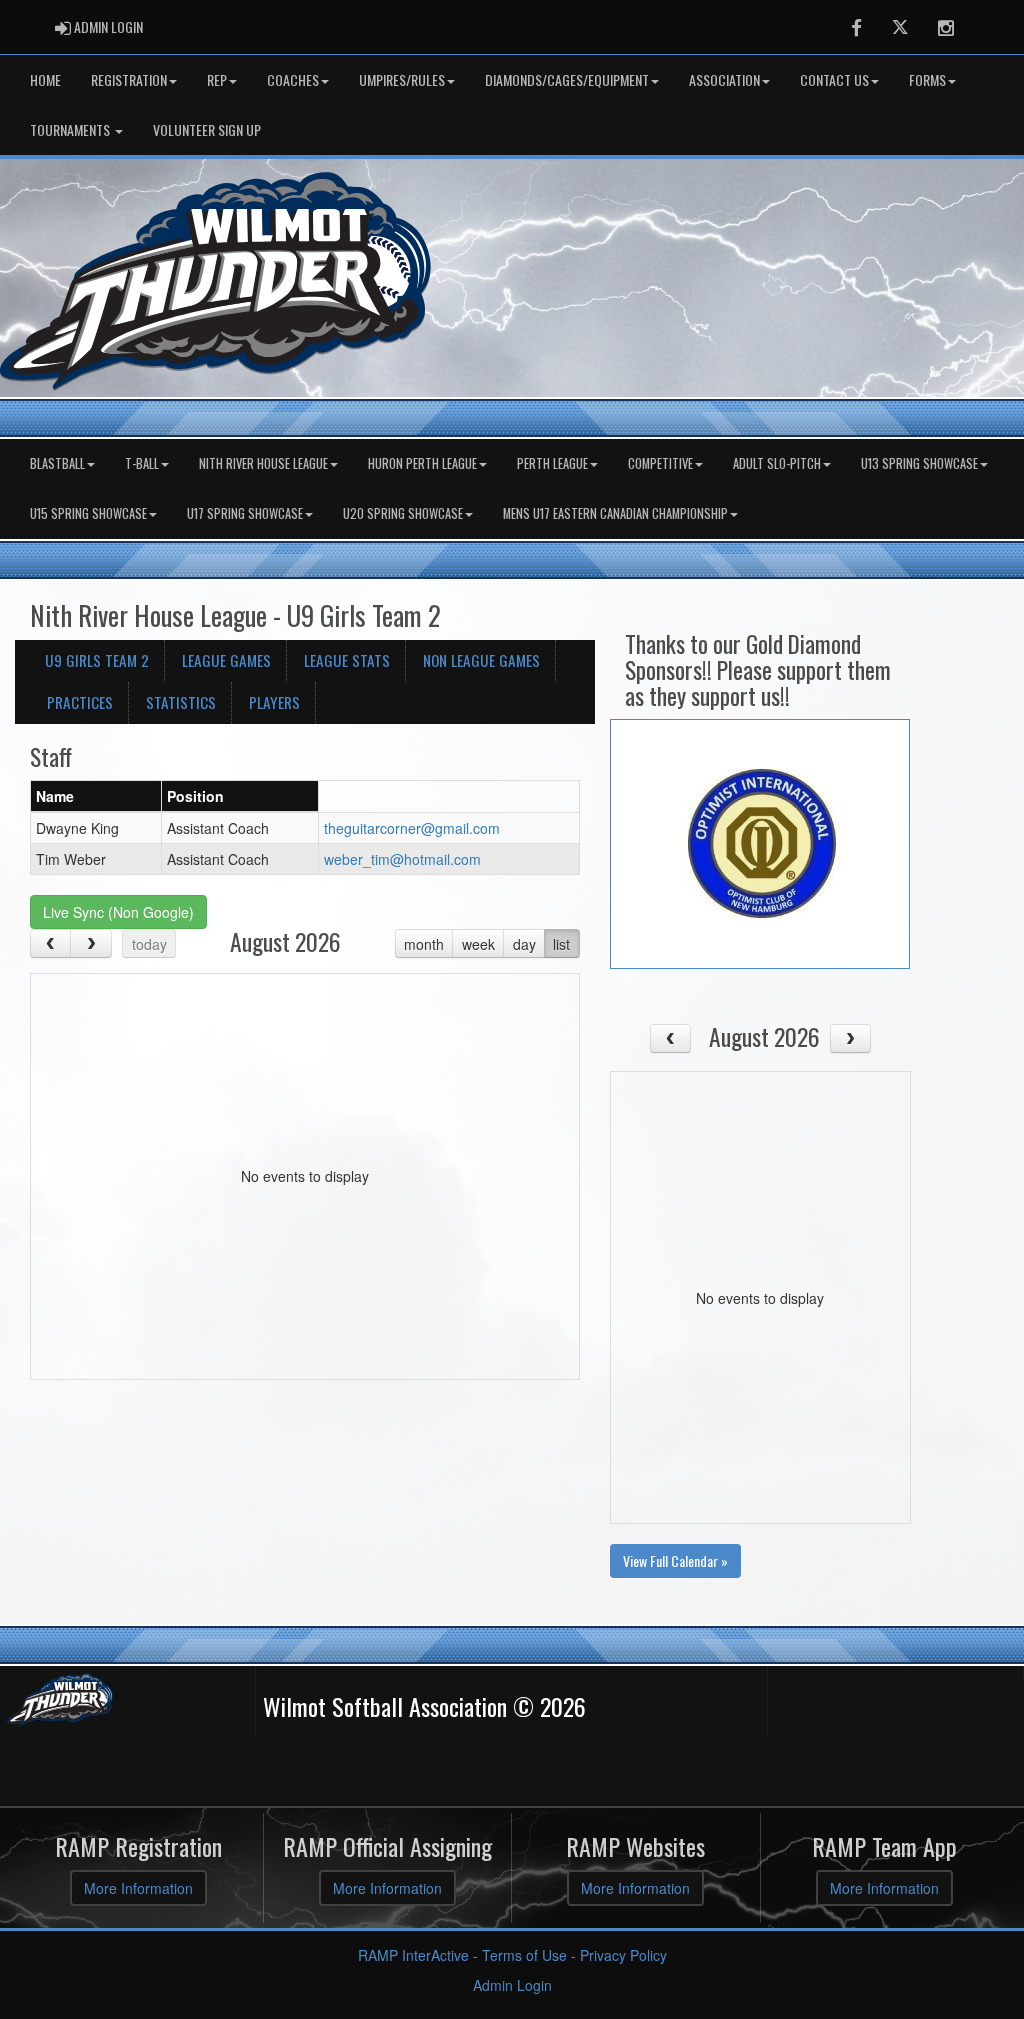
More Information (138, 1888)
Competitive (660, 463)
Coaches (293, 79)
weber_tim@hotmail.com (402, 859)
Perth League (552, 463)
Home (45, 79)
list (561, 944)
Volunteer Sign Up (207, 129)
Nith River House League (263, 463)
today (149, 944)
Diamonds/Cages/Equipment (567, 79)
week (478, 944)
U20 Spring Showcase (403, 513)
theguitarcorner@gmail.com (412, 828)
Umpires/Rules (402, 79)
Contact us (834, 79)
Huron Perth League (422, 463)
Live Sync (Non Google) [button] (118, 912)
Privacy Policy (623, 1955)
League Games (226, 660)
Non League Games (481, 660)
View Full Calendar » (675, 1560)
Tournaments (71, 129)
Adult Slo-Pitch (777, 463)
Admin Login (512, 1985)
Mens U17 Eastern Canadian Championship (615, 513)
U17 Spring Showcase (245, 513)
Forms (927, 79)
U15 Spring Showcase (88, 513)
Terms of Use (524, 1955)
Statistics (181, 702)
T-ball (142, 463)
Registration (129, 79)
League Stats (347, 660)
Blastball (57, 463)
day (524, 944)
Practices (80, 702)
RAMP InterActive (413, 1955)
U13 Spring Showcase (919, 463)
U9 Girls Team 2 (97, 660)
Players (274, 702)
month (424, 944)
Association (724, 79)
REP (217, 79)
